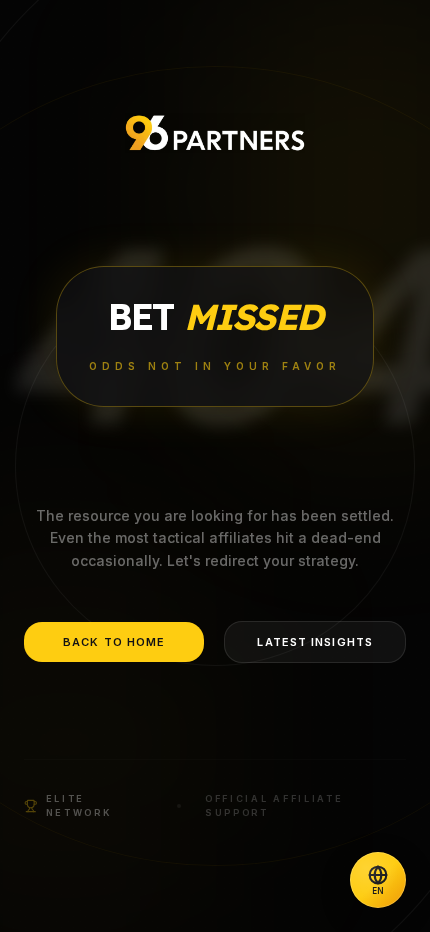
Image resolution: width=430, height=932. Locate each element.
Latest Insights (315, 642)
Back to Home (114, 642)
